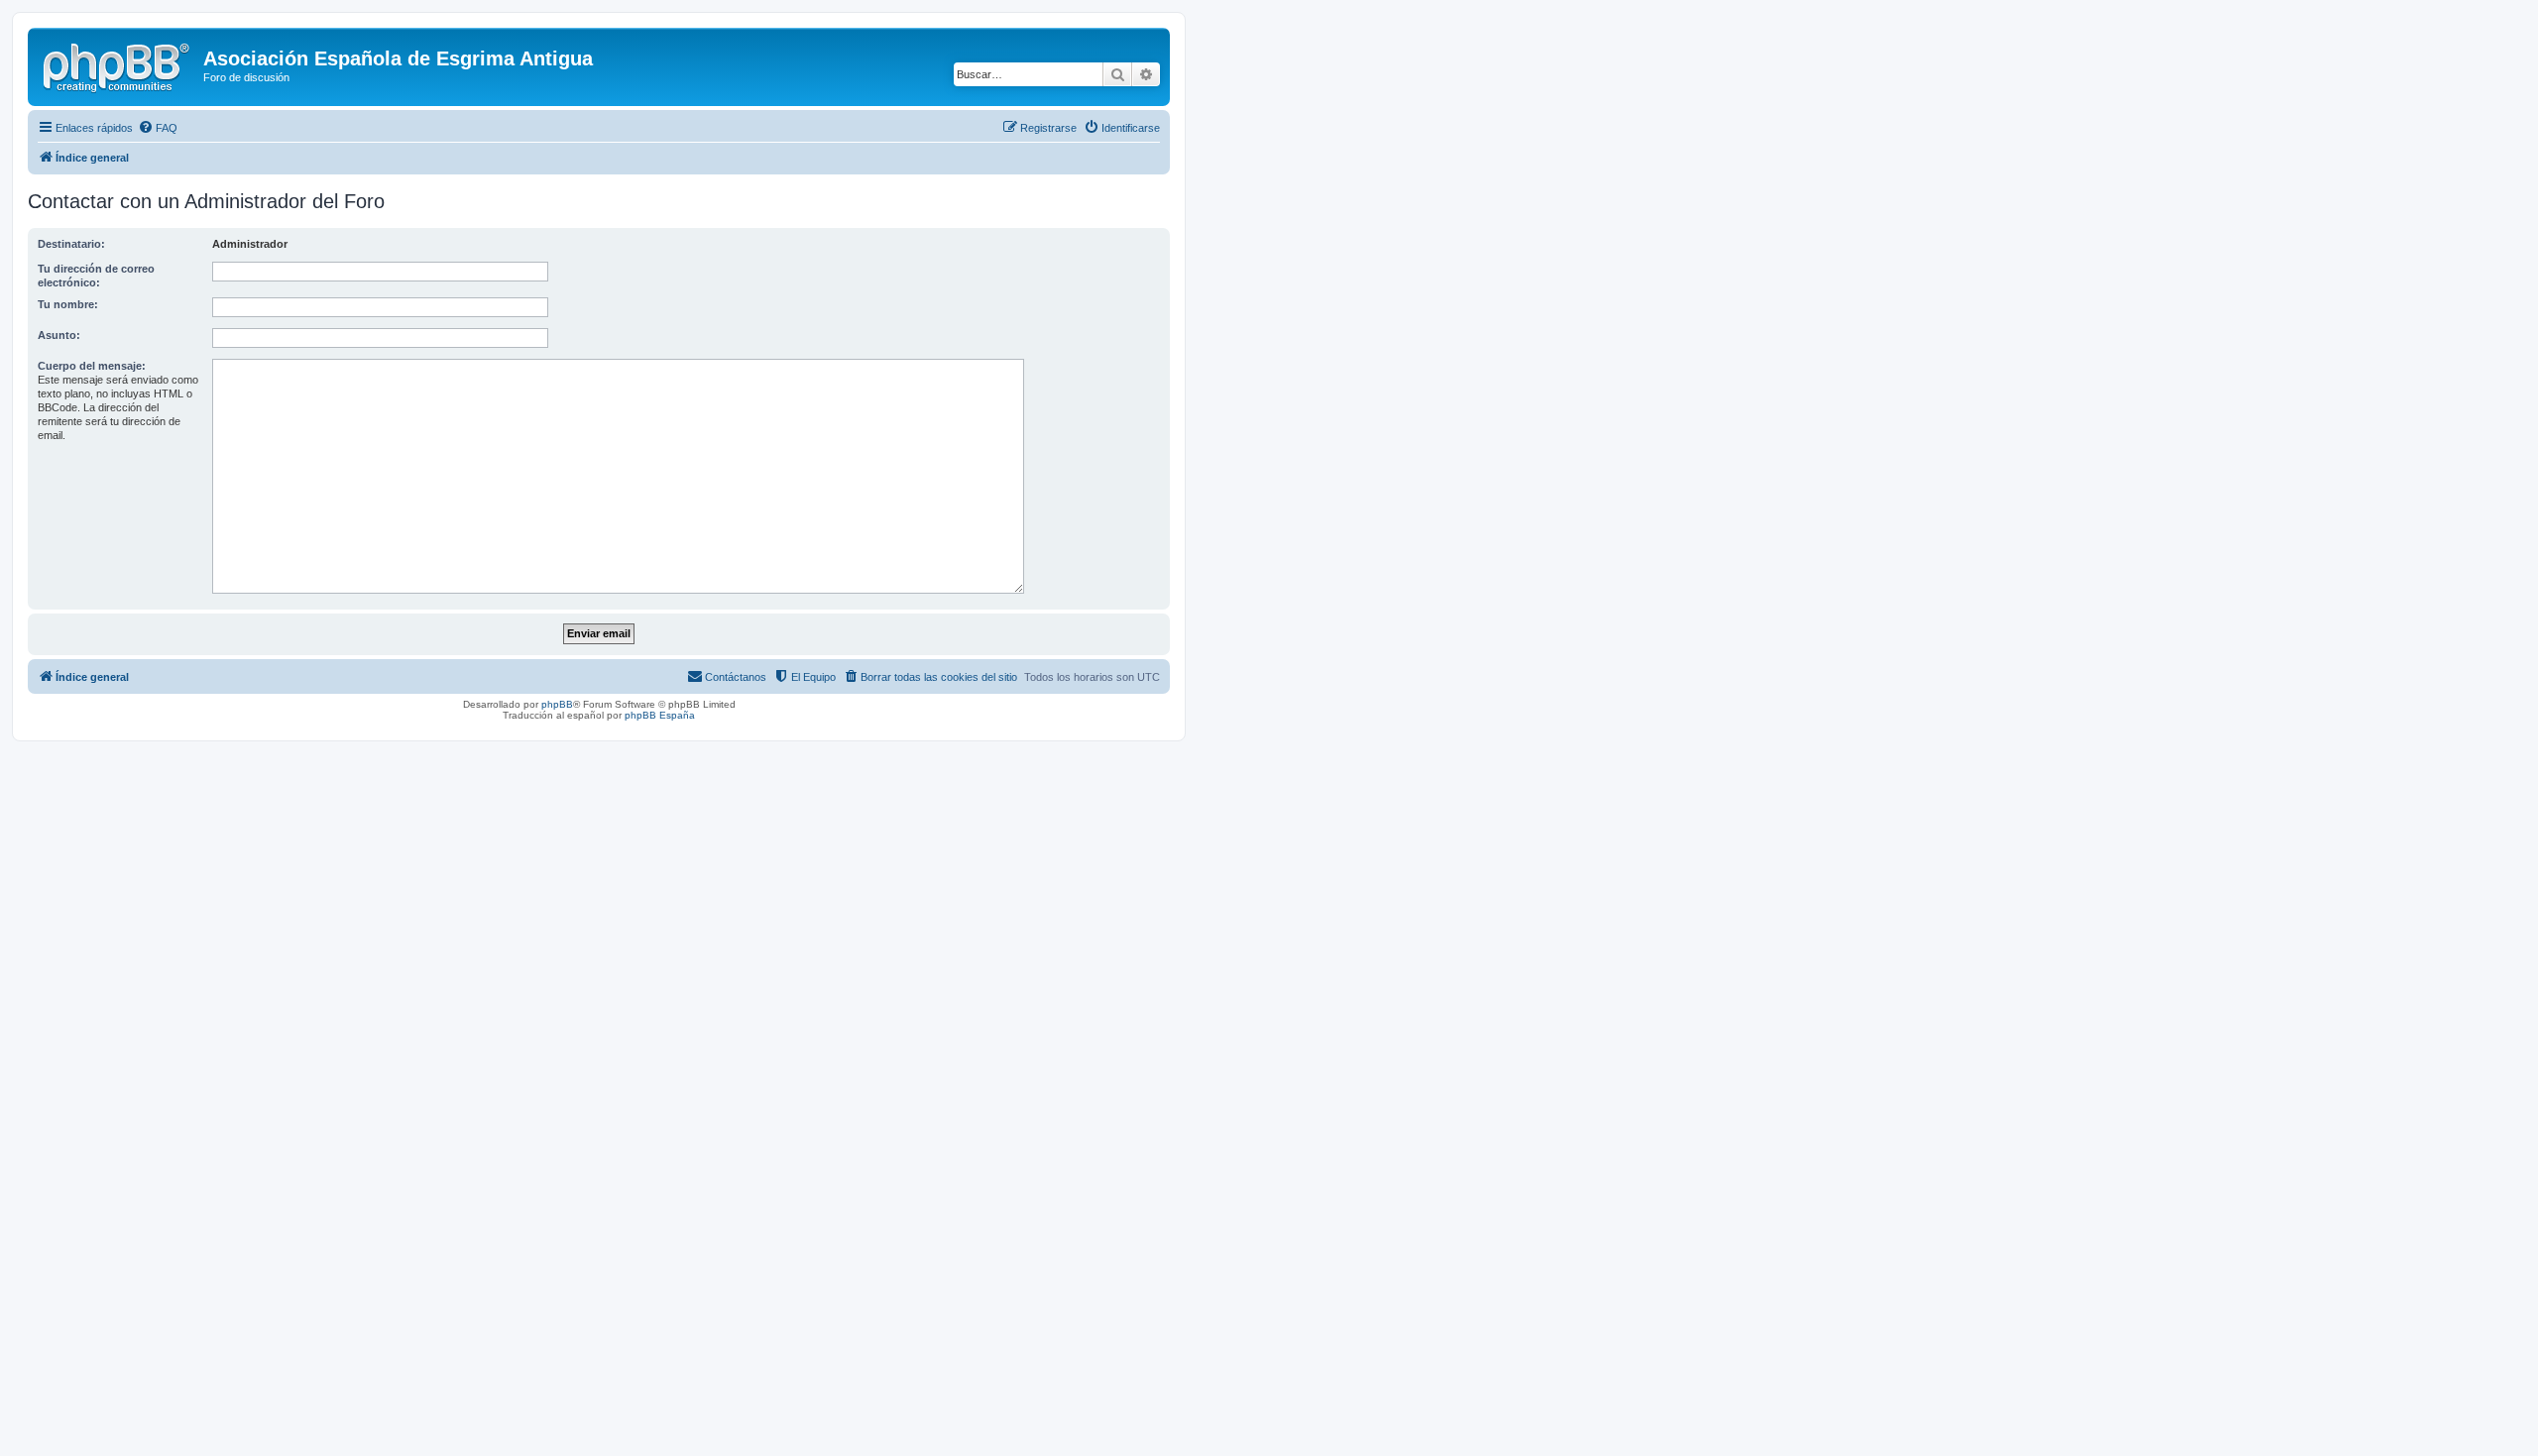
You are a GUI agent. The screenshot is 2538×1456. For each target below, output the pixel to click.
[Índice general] (118, 64)
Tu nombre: (68, 304)
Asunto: (59, 335)
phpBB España (660, 715)
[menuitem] (158, 128)
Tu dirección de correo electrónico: (96, 276)
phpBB (557, 704)
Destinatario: (71, 244)
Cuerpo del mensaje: (92, 366)
